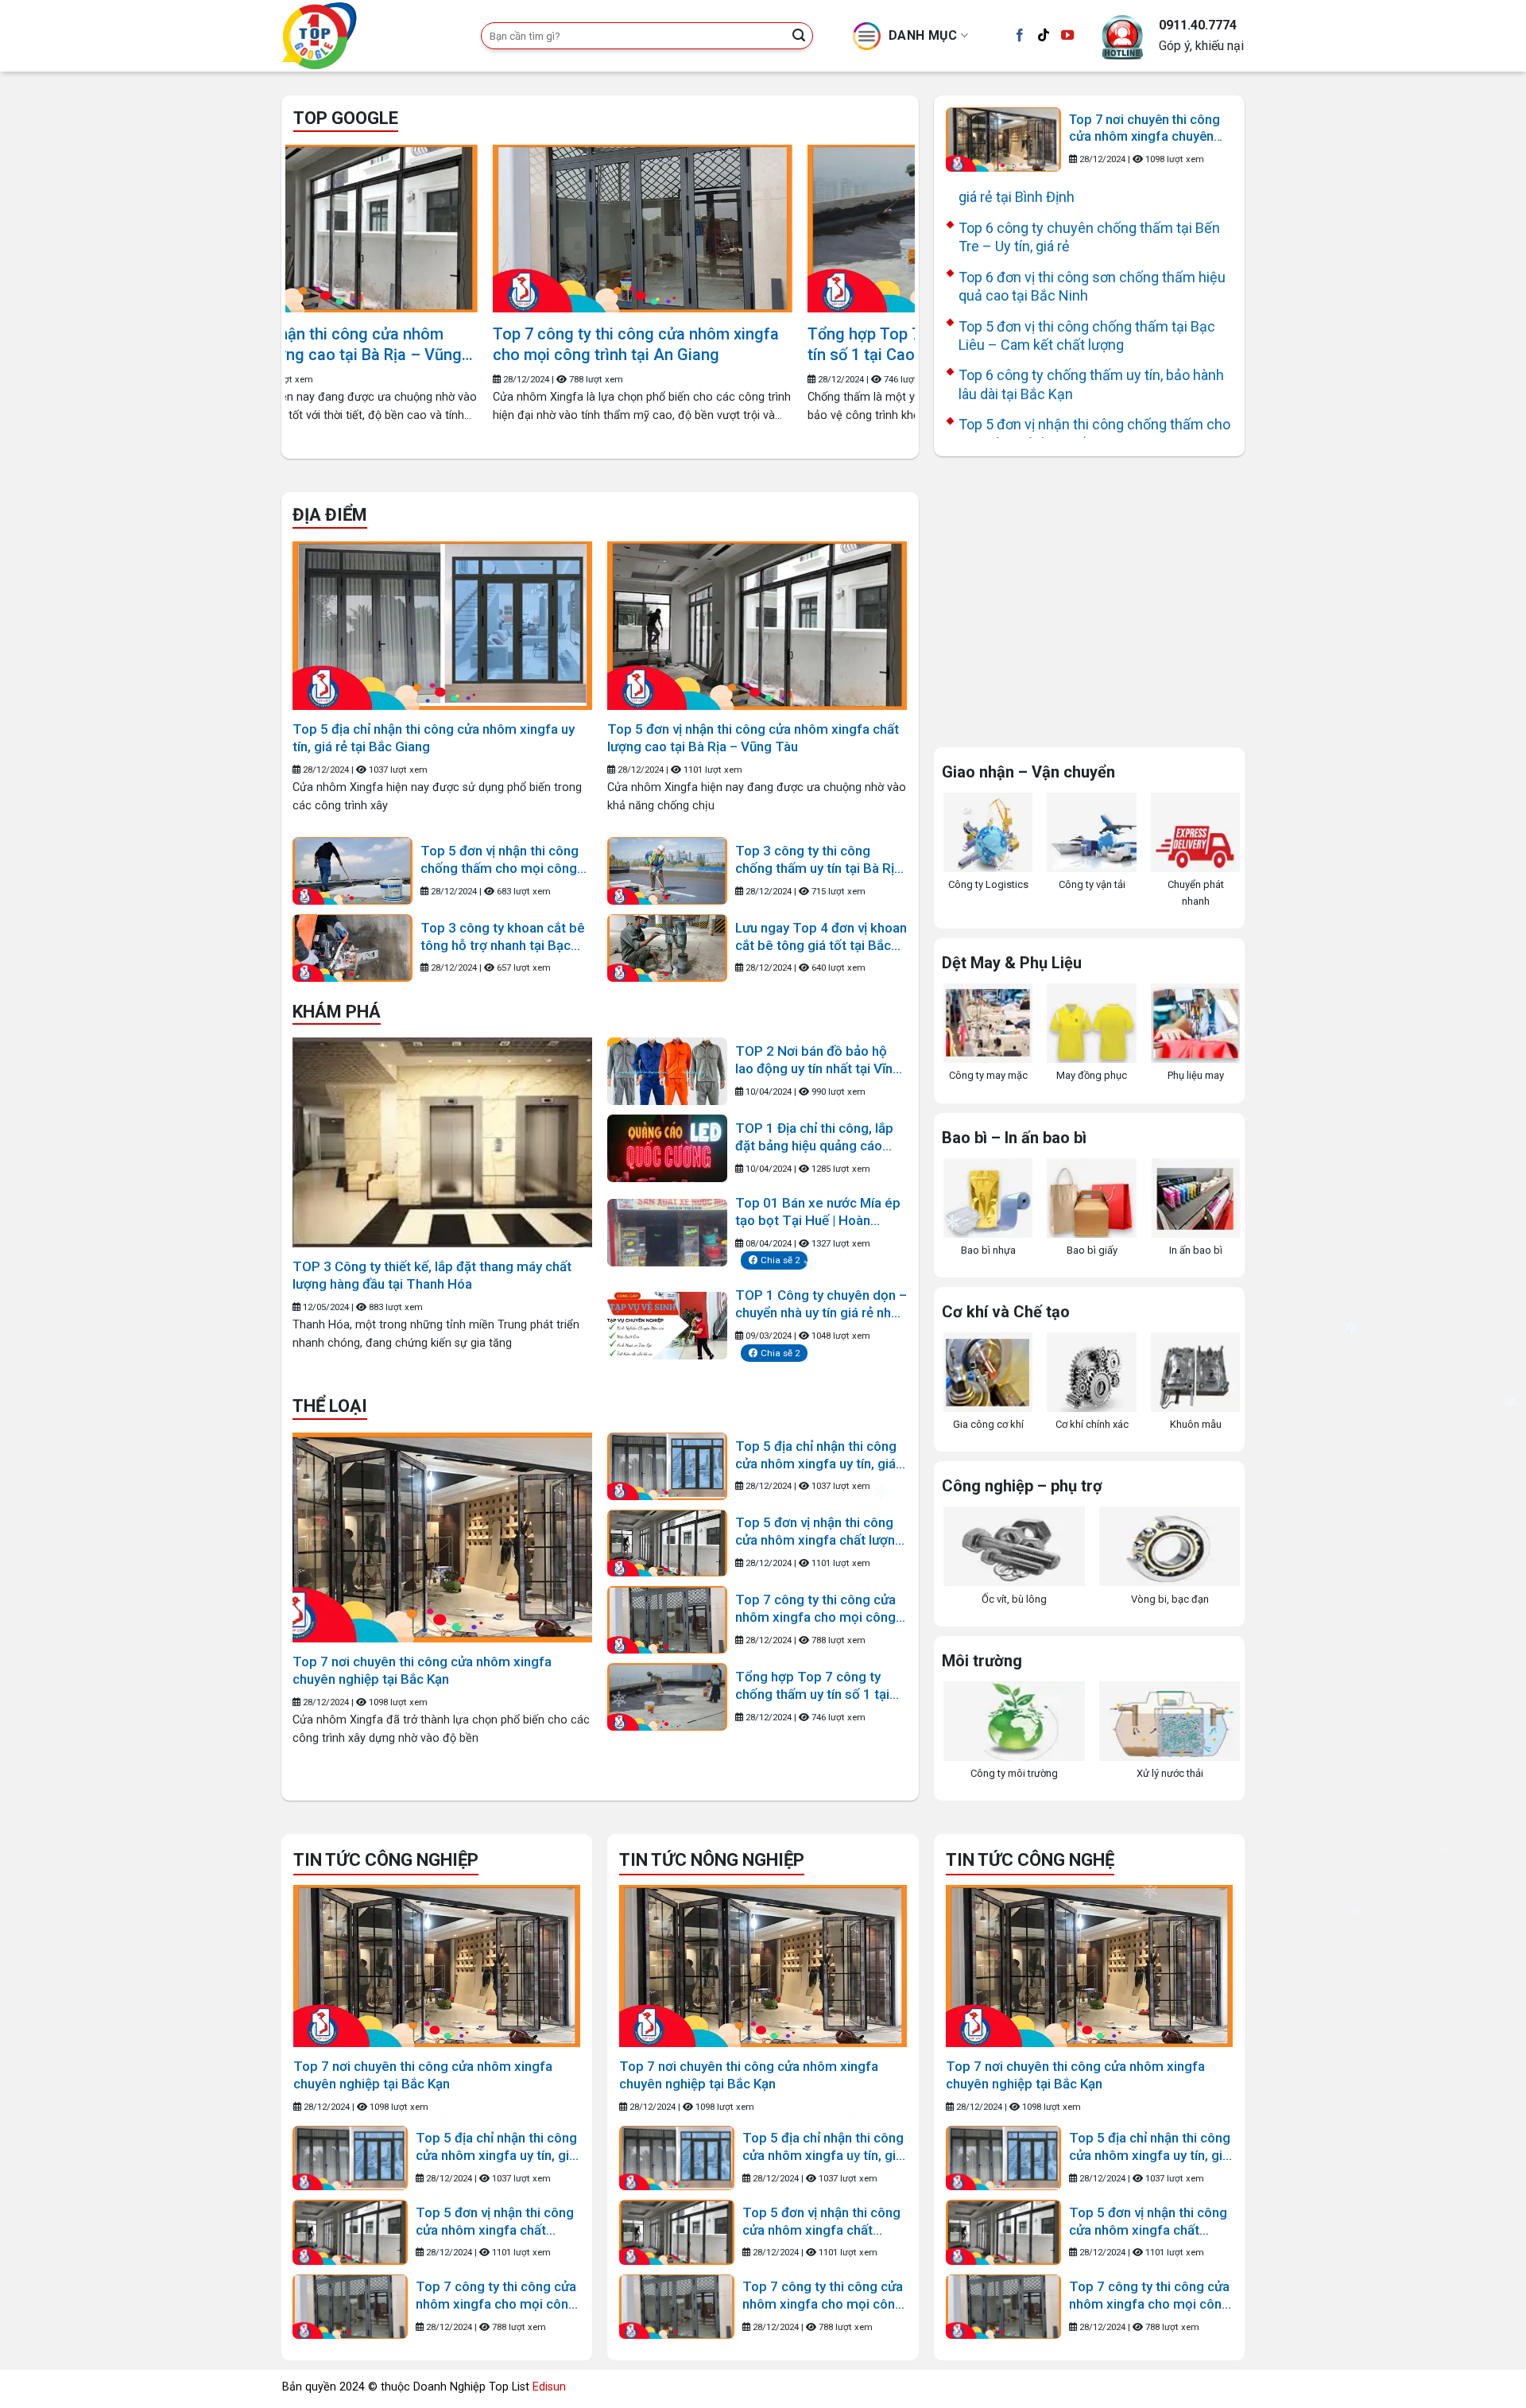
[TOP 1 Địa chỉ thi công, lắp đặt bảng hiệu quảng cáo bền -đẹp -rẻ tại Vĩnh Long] (667, 1148)
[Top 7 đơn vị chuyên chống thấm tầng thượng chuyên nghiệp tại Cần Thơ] (842, 229)
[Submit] (799, 36)
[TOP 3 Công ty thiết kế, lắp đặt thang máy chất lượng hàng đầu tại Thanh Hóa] (442, 1142)
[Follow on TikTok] (1044, 36)
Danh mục (923, 35)
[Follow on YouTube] (1067, 36)
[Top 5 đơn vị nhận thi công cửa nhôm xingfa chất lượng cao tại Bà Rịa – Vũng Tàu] (757, 626)
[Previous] (318, 264)
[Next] (882, 264)
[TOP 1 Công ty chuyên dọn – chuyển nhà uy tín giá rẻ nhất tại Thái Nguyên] (667, 1326)
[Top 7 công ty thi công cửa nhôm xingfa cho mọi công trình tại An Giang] (667, 1620)
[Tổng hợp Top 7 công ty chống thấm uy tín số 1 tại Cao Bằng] (527, 229)
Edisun (549, 2387)
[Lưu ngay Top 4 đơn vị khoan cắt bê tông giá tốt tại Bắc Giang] (667, 948)
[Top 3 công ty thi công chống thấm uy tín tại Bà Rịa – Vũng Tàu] (667, 871)
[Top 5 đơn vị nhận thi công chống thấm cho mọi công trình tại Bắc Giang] (352, 871)
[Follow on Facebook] (1020, 36)
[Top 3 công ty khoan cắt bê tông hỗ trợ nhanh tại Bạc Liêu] (352, 948)
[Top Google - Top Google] (370, 36)
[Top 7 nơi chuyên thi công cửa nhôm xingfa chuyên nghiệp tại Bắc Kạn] (1003, 140)
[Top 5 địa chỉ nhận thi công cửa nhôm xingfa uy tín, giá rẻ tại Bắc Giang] (442, 626)
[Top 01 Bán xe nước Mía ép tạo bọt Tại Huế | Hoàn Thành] (667, 1233)
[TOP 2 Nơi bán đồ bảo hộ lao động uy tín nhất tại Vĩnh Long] (667, 1071)
